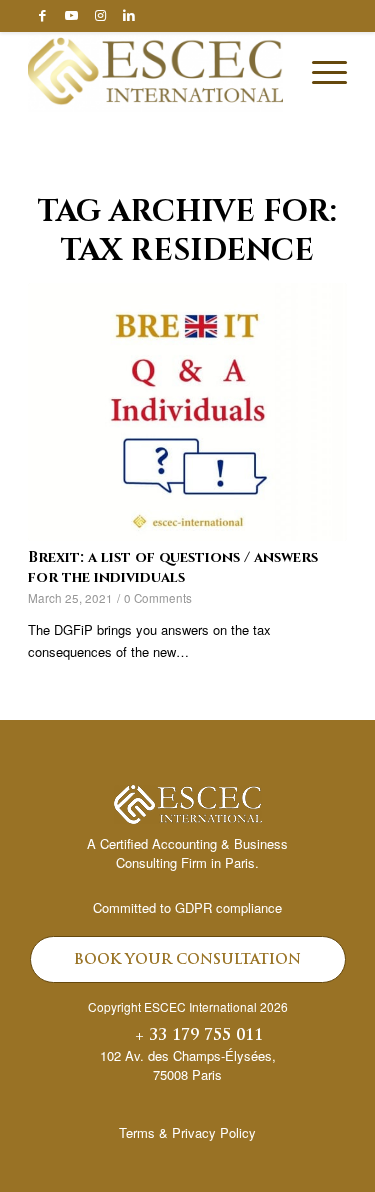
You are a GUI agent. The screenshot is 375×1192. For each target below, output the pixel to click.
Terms (137, 1132)
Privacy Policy (214, 1132)
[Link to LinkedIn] (129, 15)
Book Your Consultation (187, 960)
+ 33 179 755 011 (199, 1036)
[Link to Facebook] (42, 15)
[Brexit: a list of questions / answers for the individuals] (187, 412)
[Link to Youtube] (71, 15)
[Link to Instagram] (100, 15)
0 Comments (158, 598)
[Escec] (155, 72)
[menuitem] (319, 72)
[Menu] (319, 72)
